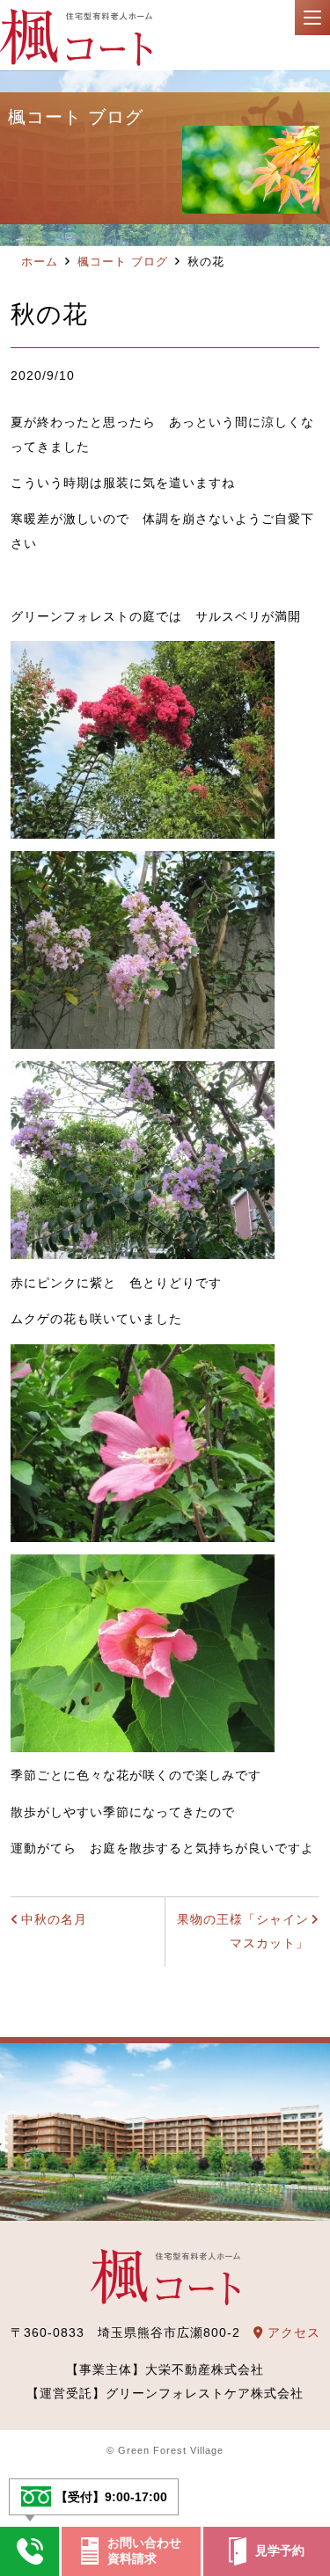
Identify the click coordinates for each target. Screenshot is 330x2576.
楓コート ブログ (123, 262)
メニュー (312, 18)
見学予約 (280, 2551)
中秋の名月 (54, 1919)
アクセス (292, 2332)
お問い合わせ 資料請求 (144, 2551)
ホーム (40, 262)
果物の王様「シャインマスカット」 (243, 1932)
